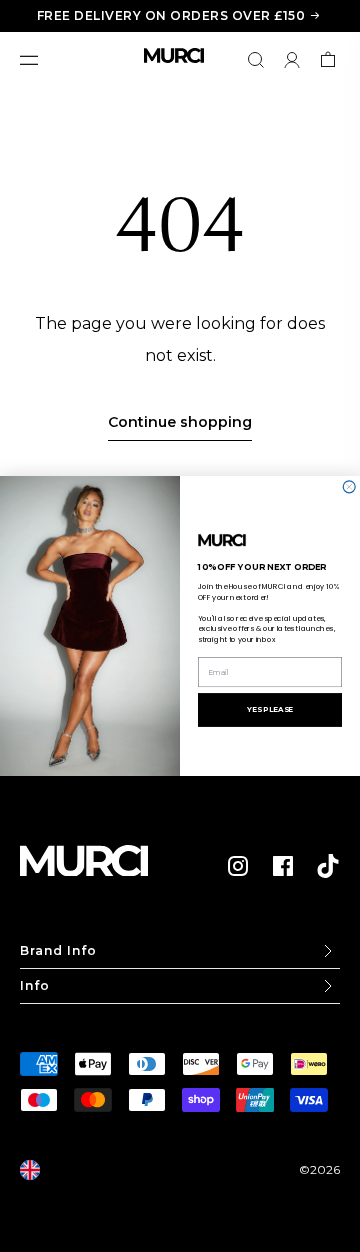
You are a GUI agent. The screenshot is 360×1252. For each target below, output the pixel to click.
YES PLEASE (270, 709)
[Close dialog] (349, 487)
